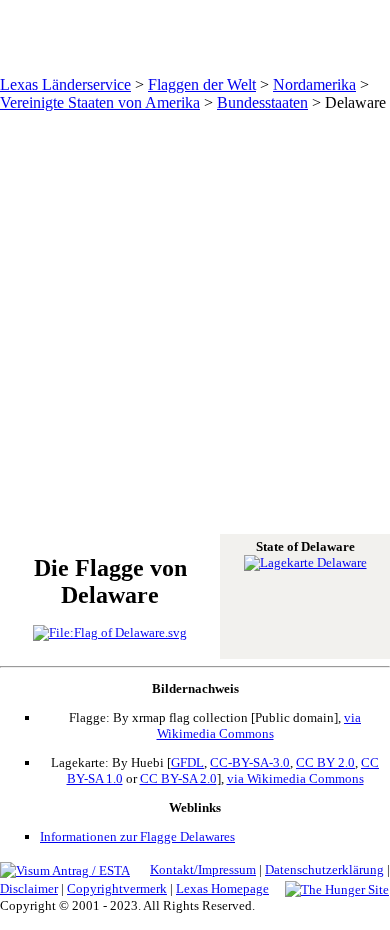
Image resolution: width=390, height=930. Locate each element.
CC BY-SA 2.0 (178, 778)
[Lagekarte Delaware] (305, 562)
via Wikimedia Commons (259, 725)
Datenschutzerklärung (324, 869)
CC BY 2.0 (325, 762)
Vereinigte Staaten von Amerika (100, 102)
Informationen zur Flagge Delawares (137, 836)
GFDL (187, 762)
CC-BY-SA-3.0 (250, 762)
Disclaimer (29, 888)
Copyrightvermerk (117, 888)
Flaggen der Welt (202, 84)
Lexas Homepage (222, 888)
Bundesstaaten (262, 102)
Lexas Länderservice (65, 84)
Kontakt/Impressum (203, 869)
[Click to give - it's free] (337, 888)
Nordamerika (314, 84)
